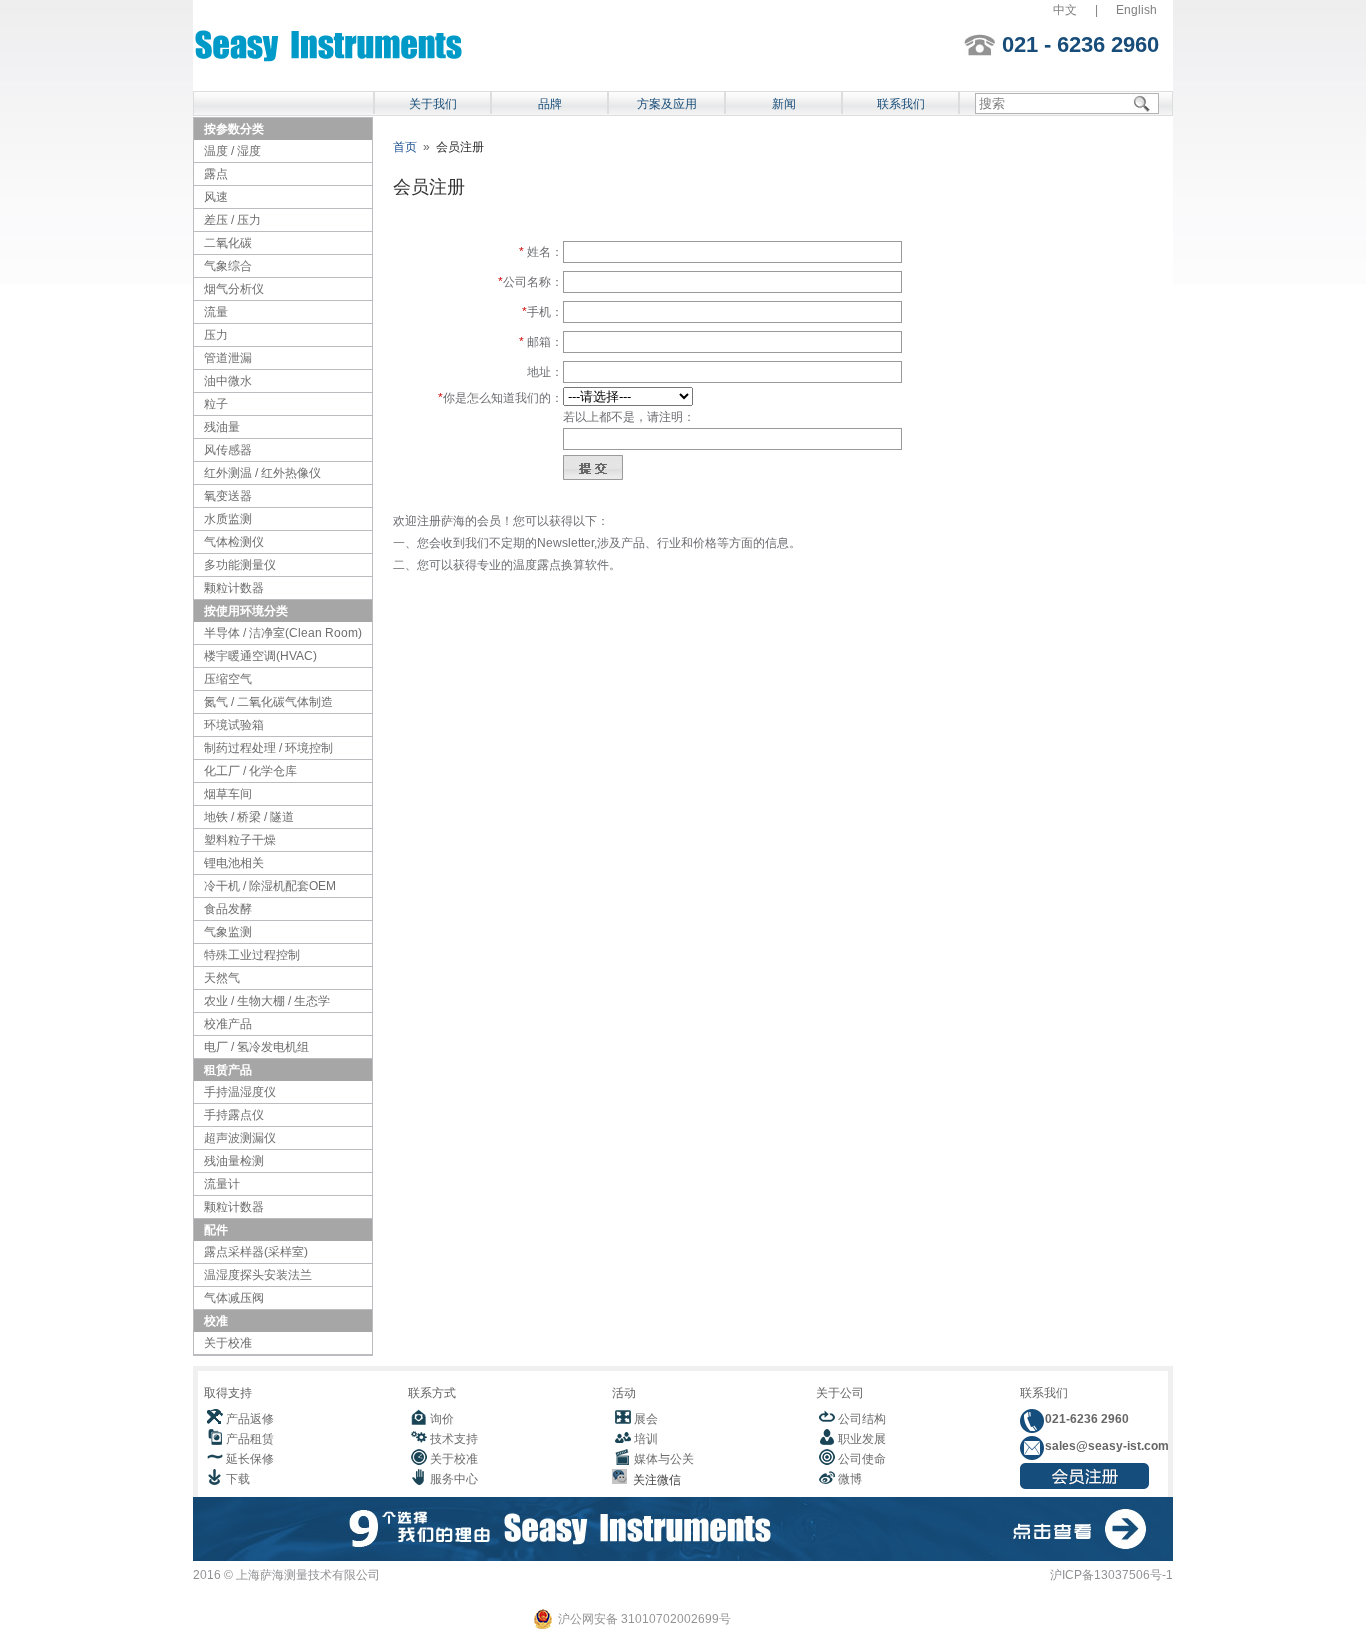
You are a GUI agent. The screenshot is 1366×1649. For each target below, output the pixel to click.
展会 (646, 1419)
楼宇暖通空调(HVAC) (260, 656)
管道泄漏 (228, 358)
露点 (216, 174)
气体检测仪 (234, 542)
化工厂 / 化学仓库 (250, 771)
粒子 (216, 404)
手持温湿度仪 (240, 1092)
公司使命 (862, 1459)
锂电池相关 (234, 863)
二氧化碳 (228, 243)
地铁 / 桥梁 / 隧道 (249, 817)
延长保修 (250, 1459)
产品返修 (250, 1419)
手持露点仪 (234, 1115)
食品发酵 (228, 909)
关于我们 (433, 104)
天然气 (222, 978)
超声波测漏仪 (240, 1138)
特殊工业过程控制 (252, 955)
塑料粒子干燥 (240, 840)
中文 (1065, 10)
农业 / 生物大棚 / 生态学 (267, 1001)
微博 (850, 1479)
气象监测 (228, 932)
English (1136, 10)
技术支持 (454, 1439)
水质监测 (228, 519)
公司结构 (862, 1419)
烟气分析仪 (234, 289)
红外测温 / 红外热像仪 (262, 473)
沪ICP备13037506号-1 (1111, 1575)
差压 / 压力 (232, 220)
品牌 (550, 104)
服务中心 (454, 1479)
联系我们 (901, 104)
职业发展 (862, 1439)
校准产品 (228, 1024)
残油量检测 (234, 1161)
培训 (646, 1439)
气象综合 (228, 266)
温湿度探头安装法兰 (258, 1275)
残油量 (222, 427)
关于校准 (228, 1343)
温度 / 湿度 (232, 151)
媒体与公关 (664, 1459)
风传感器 (228, 450)
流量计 (222, 1184)
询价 (442, 1419)
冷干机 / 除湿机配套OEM (270, 886)
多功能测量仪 (240, 565)
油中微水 (228, 381)
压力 (216, 335)
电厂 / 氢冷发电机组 (256, 1047)
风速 (216, 197)
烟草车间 (228, 794)
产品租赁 (250, 1439)
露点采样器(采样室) (256, 1252)
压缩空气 (228, 679)
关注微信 (654, 1480)
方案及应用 (667, 104)
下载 (238, 1479)
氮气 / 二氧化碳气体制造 (268, 702)
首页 (405, 147)
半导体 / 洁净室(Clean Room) (283, 633)
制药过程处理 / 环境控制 (268, 748)
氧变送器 (228, 496)
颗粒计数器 (234, 588)
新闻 (784, 104)
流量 (216, 312)
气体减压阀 (234, 1298)
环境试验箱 (234, 725)
